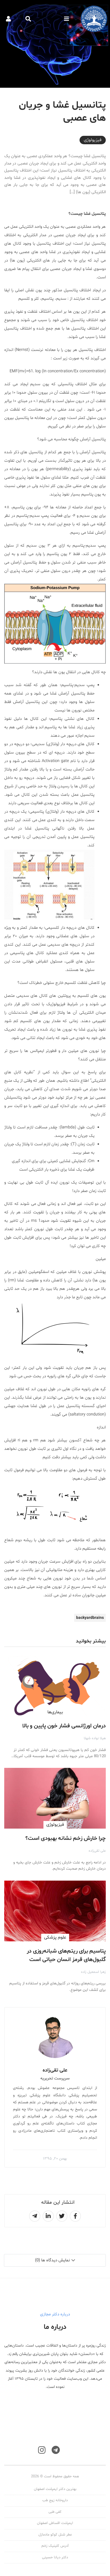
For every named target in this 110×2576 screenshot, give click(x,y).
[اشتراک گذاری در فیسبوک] (75, 2216)
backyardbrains (90, 1618)
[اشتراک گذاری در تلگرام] (35, 2216)
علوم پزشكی (55, 1937)
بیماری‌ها (55, 1712)
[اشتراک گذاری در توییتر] (62, 2216)
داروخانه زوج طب (55, 2500)
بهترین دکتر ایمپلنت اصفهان (55, 2489)
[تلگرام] (56, 2450)
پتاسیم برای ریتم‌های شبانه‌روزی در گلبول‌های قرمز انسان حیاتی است (66, 1955)
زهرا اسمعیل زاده (93, 1972)
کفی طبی (55, 2512)
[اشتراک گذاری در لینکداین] (48, 2216)
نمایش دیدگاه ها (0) (52, 2260)
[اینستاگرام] (42, 2450)
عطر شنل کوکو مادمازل (55, 2535)
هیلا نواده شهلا (95, 1738)
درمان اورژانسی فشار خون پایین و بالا (64, 1726)
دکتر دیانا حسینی (55, 2557)
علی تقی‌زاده (97, 1851)
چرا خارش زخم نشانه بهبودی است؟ (66, 1838)
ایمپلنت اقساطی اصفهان (55, 2523)
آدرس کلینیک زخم (55, 2546)
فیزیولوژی (93, 140)
